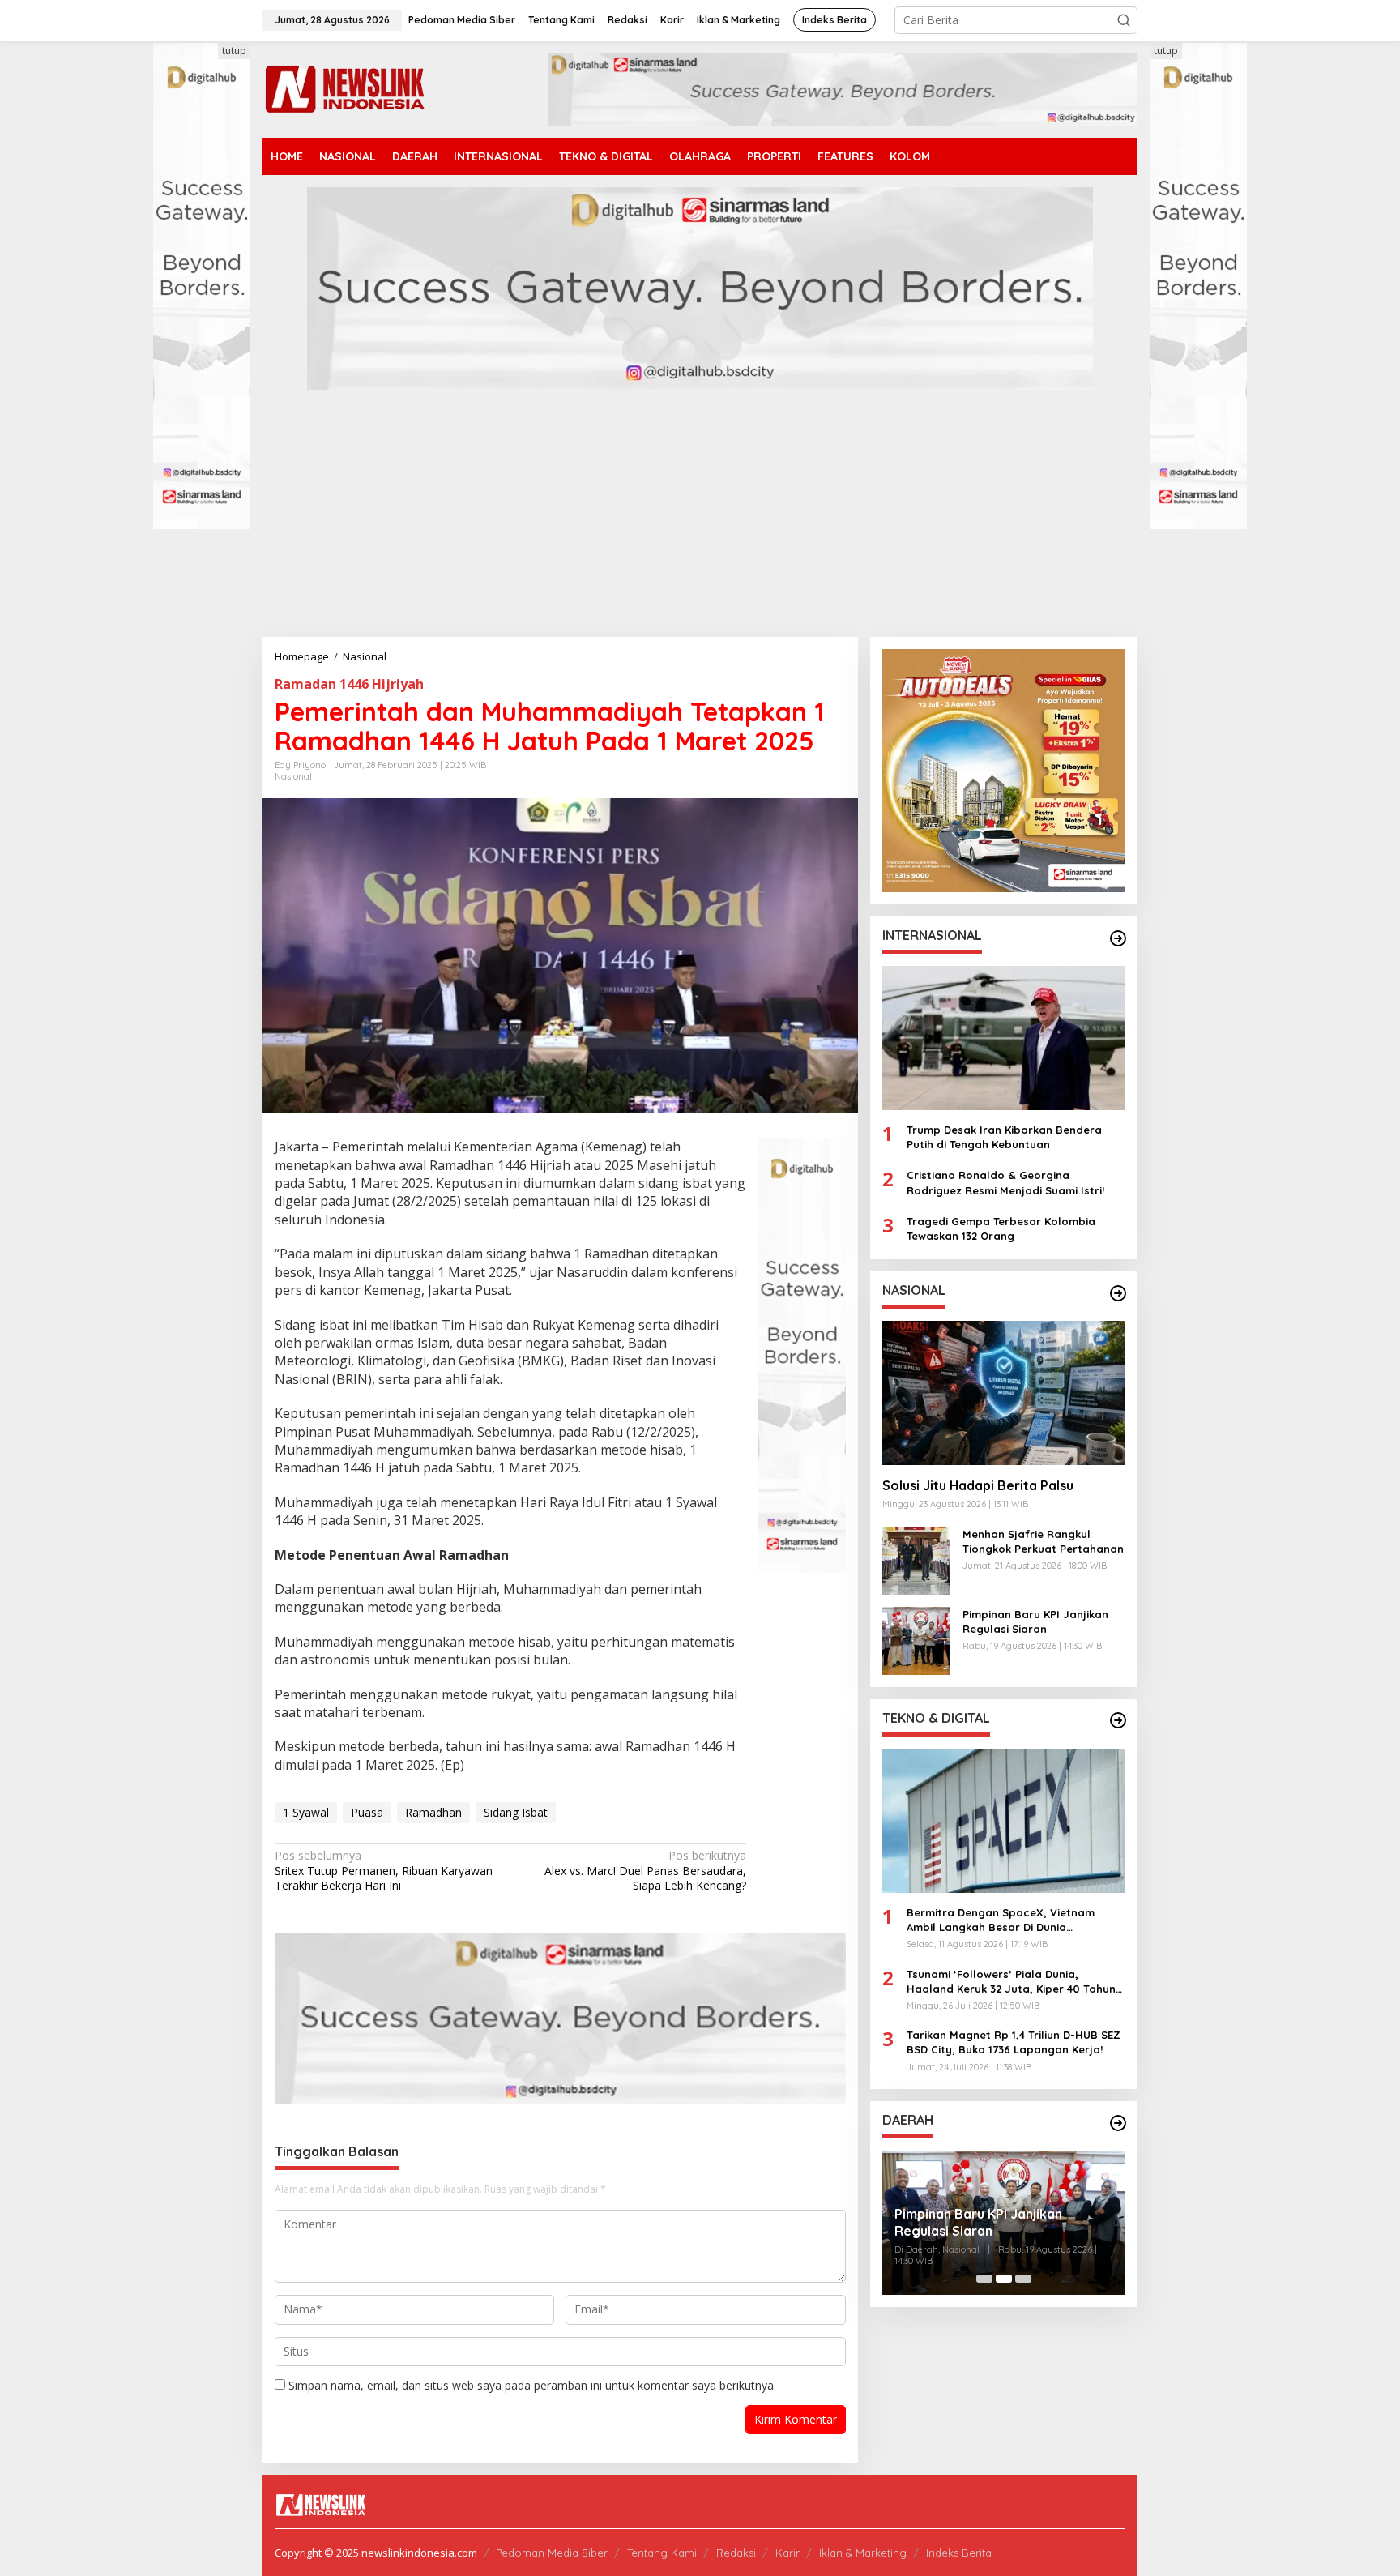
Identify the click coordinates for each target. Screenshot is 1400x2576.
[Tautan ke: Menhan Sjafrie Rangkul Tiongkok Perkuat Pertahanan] (916, 1559)
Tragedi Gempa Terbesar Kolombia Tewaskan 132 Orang (1001, 1228)
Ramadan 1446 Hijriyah (349, 684)
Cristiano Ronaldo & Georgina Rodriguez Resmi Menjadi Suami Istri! (1005, 1182)
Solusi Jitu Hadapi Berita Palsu (978, 1485)
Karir (787, 2553)
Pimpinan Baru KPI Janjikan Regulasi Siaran (1035, 1621)
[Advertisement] (700, 515)
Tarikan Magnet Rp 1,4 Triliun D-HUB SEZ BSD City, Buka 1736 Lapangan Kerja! (1014, 2042)
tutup (234, 51)
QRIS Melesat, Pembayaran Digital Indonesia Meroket (1002, 2222)
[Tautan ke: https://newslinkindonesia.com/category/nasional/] (1118, 1293)
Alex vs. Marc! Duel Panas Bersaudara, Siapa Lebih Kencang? (645, 1870)
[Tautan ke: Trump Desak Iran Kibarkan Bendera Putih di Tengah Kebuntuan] (1004, 1038)
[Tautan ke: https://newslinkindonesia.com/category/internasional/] (1118, 938)
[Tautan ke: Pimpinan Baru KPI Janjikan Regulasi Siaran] (916, 1639)
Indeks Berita (959, 2553)
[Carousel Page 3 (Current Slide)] (1023, 2279)
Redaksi (736, 2553)
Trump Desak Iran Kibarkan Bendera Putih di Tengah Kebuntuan (1004, 1137)
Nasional (293, 776)
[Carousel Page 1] (984, 2279)
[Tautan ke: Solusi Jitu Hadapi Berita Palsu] (1004, 1393)
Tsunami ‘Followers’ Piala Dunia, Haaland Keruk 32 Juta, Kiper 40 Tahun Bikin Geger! (1011, 1981)
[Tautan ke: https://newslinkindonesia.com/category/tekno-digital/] (1118, 1720)
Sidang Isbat (516, 1812)
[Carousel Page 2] (1004, 2279)
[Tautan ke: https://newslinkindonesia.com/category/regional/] (1118, 2123)
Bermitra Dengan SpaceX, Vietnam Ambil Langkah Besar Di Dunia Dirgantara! (1001, 1920)
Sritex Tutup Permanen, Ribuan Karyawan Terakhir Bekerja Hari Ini (384, 1870)
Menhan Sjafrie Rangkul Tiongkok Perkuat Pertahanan (1043, 1540)
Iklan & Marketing (863, 2553)
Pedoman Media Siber (552, 2553)
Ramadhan (433, 1812)
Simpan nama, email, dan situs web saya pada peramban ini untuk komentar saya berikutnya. (532, 2385)
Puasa (367, 1812)
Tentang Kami (662, 2553)
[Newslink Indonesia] (344, 88)
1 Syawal (306, 1812)
